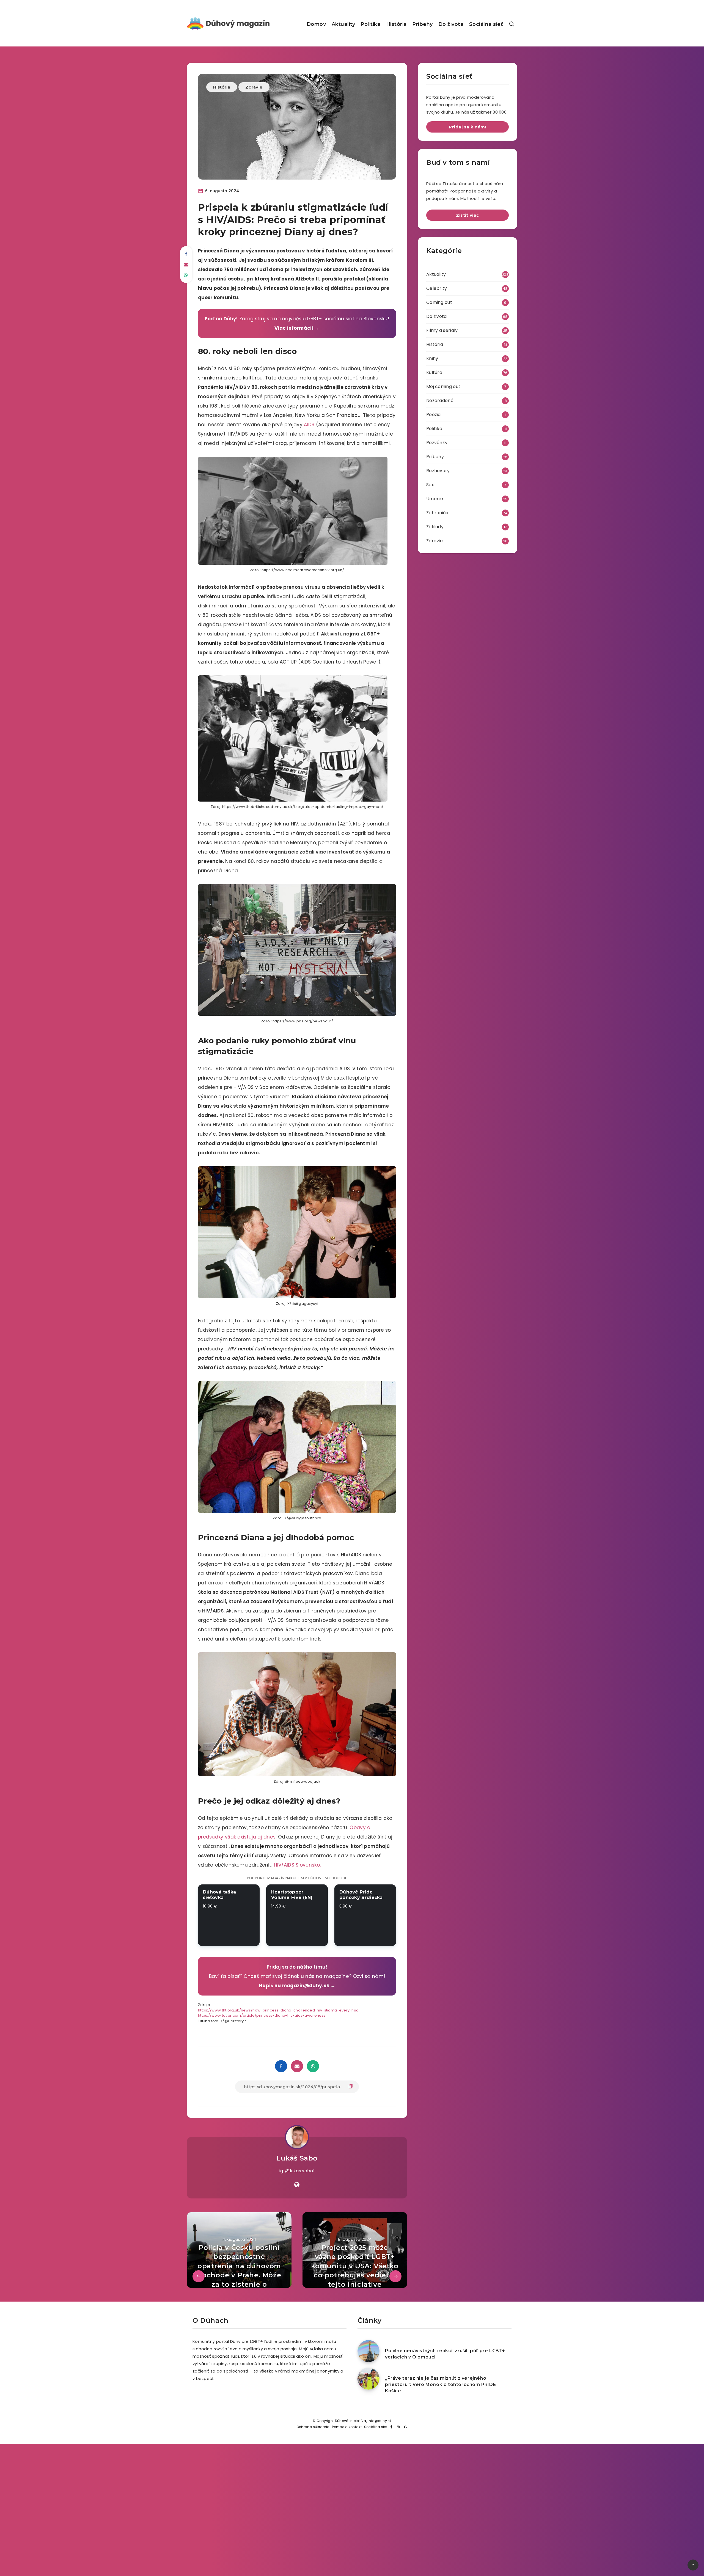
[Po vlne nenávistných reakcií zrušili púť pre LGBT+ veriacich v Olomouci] (369, 2351)
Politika (370, 24)
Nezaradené (440, 401)
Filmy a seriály (442, 330)
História (396, 24)
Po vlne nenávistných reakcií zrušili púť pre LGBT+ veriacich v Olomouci (445, 2354)
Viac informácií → (297, 328)
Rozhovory (438, 471)
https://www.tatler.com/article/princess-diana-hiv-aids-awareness (262, 2015)
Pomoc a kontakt (347, 2427)
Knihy (432, 358)
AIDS (309, 425)
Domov (316, 24)
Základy (435, 527)
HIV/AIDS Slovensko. (297, 1865)
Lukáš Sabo (297, 2158)
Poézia (434, 415)
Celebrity (437, 288)
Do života (451, 24)
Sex (430, 485)
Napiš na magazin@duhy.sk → (297, 1986)
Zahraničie (438, 513)
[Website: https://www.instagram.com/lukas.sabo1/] (297, 2185)
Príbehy (423, 24)
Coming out (439, 302)
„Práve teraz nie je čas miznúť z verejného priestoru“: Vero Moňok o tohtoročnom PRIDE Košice (440, 2384)
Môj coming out (443, 386)
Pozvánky (437, 443)
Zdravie (254, 87)
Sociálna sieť (486, 24)
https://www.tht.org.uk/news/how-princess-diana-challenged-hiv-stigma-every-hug (278, 2010)
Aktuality (343, 24)
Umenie (435, 499)
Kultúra (434, 372)
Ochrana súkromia (313, 2427)
